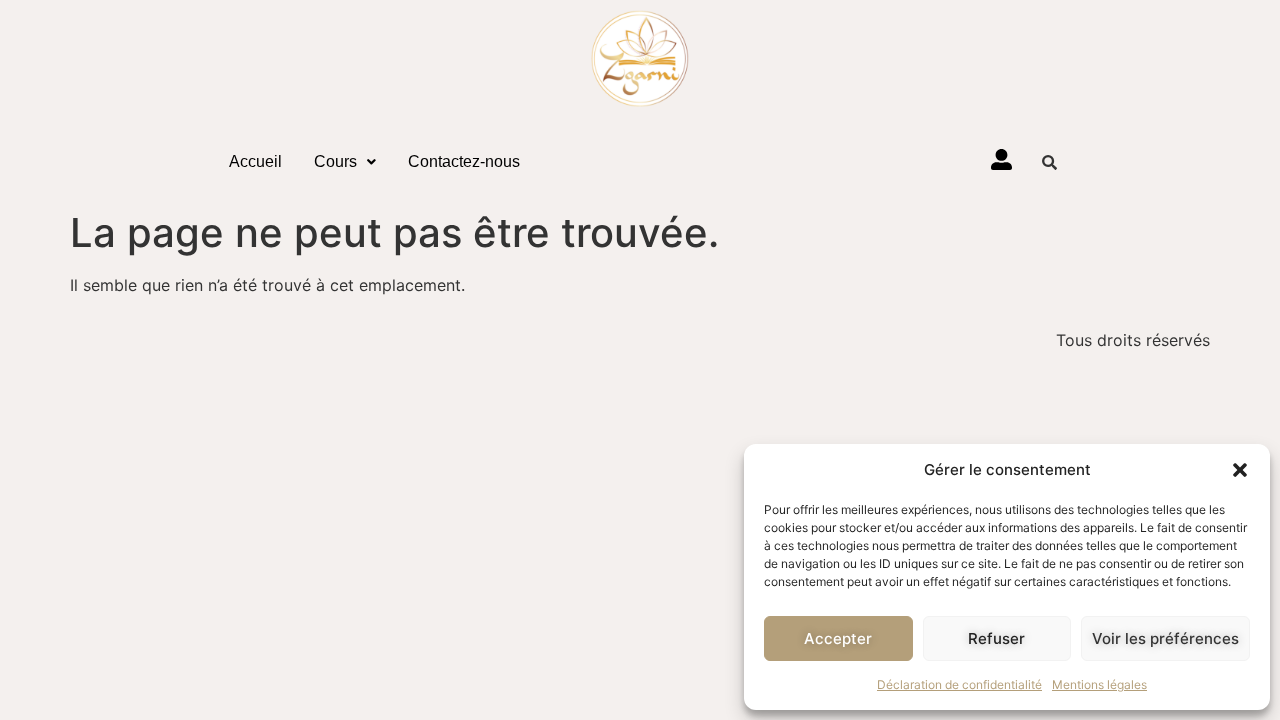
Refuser (996, 638)
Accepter (838, 638)
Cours (335, 161)
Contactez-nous (464, 161)
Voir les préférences (1165, 638)
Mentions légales (1099, 684)
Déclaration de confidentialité (959, 684)
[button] (1240, 470)
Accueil (255, 161)
